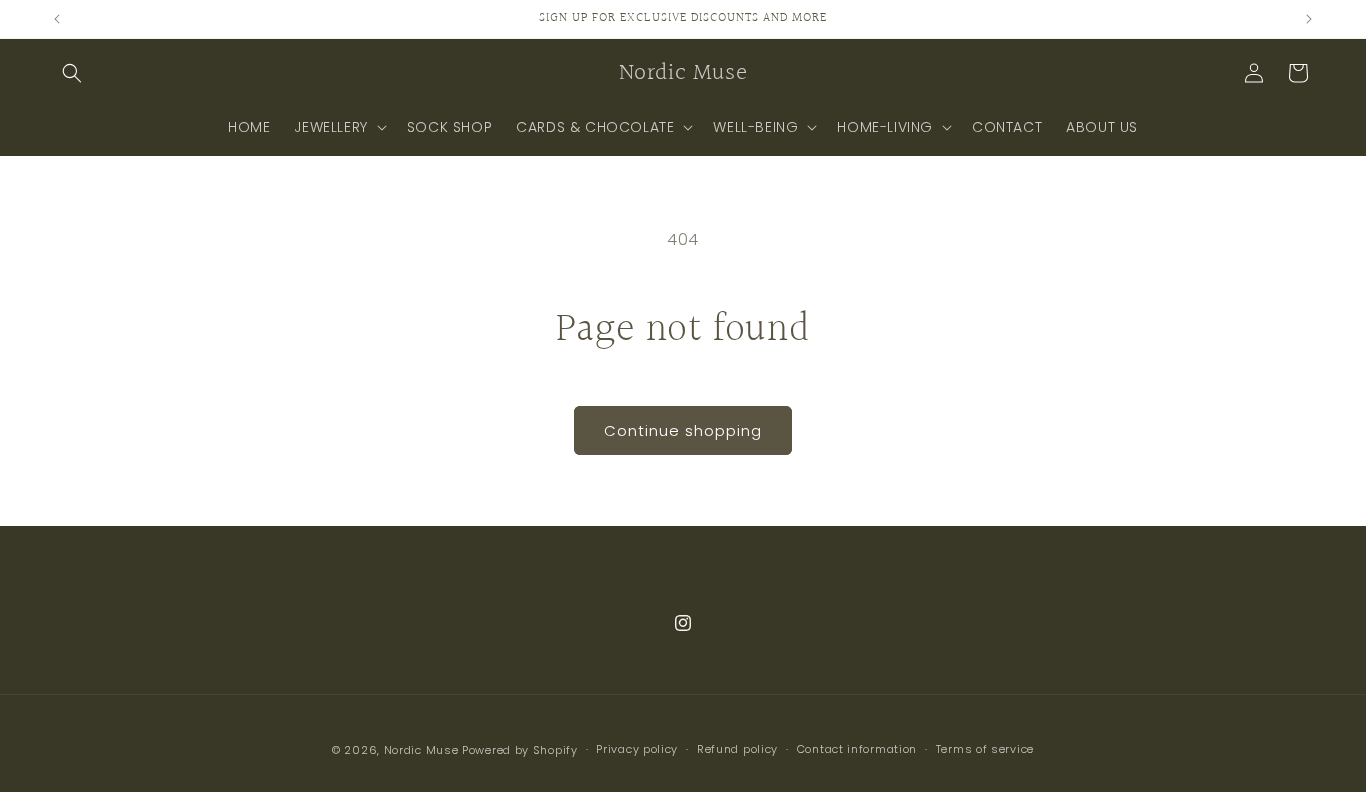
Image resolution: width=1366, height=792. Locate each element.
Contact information (857, 749)
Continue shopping (683, 430)
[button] (72, 73)
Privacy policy (637, 749)
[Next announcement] (1309, 19)
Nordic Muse (421, 750)
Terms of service (985, 749)
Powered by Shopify (520, 750)
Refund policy (737, 749)
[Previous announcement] (57, 19)
